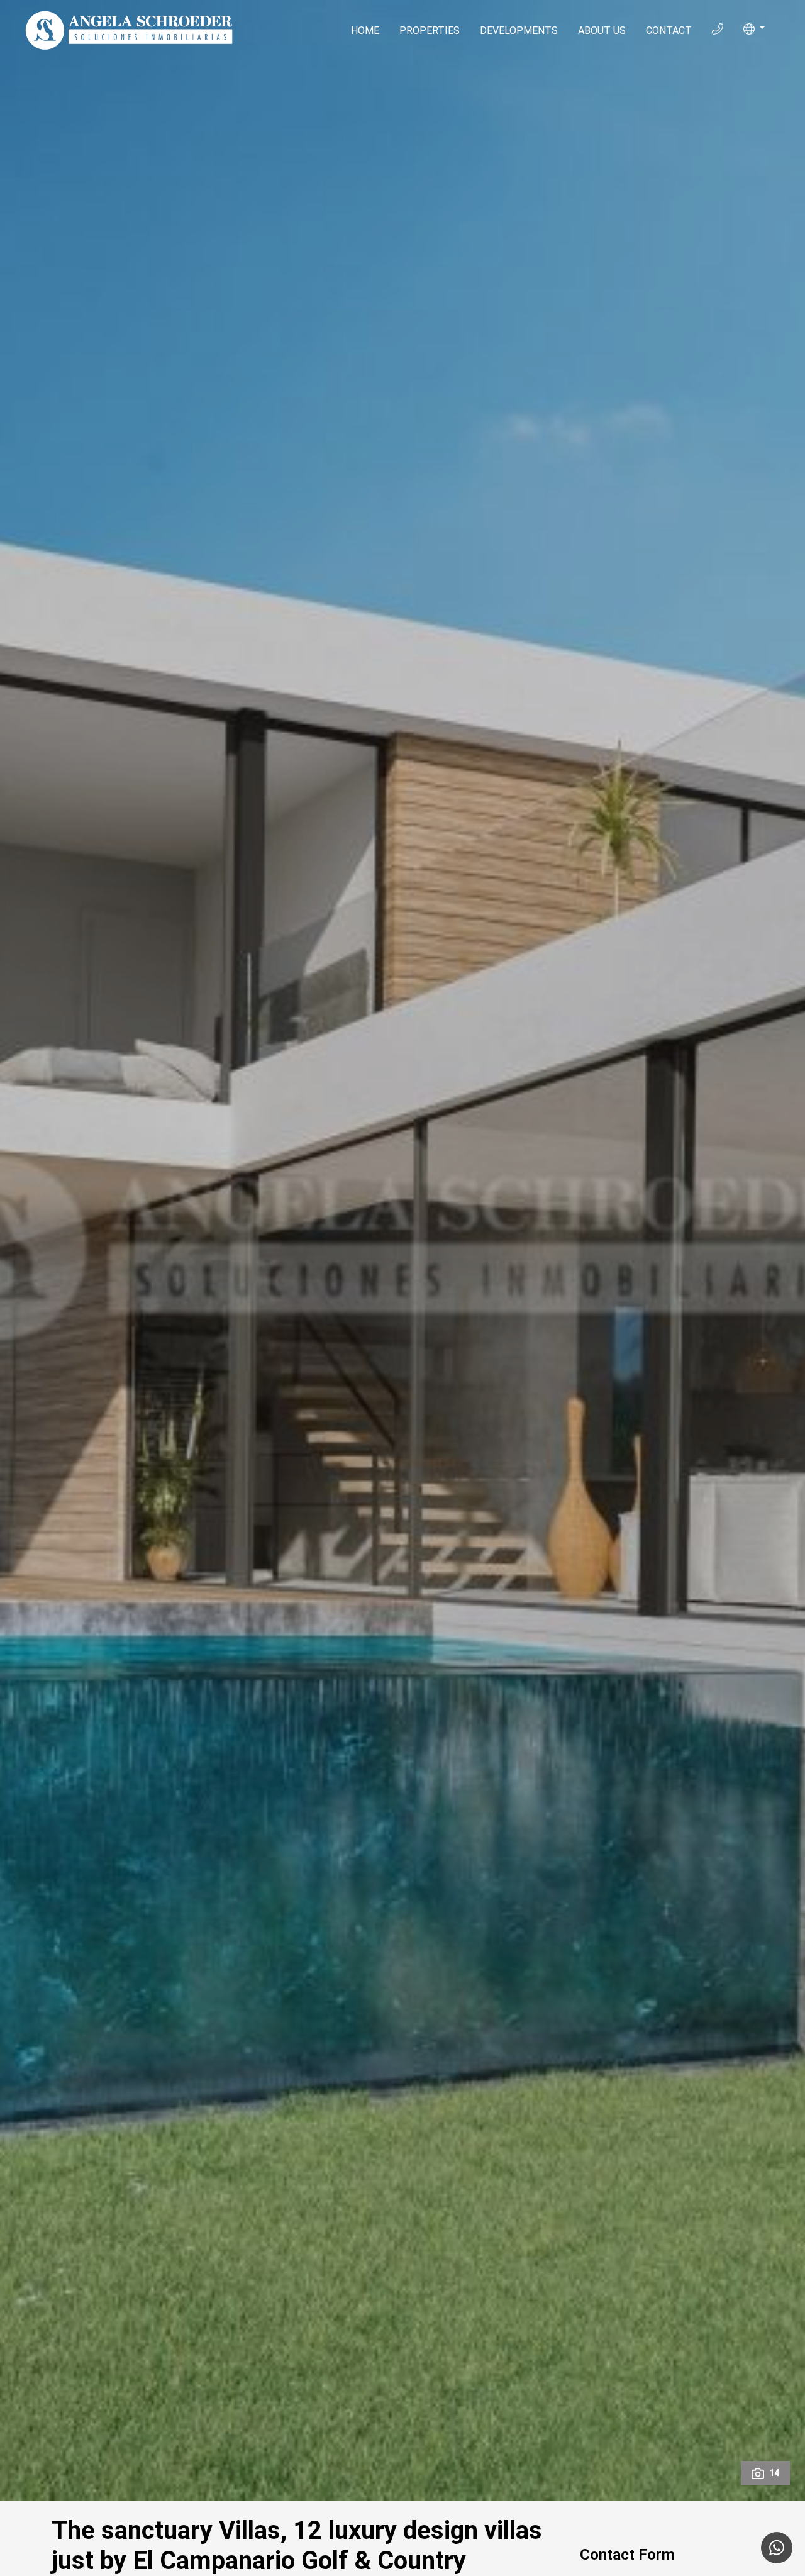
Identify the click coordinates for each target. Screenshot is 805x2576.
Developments (519, 31)
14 (774, 2473)
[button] (754, 29)
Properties (430, 31)
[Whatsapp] (777, 2548)
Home (365, 31)
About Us (602, 31)
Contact (669, 31)
